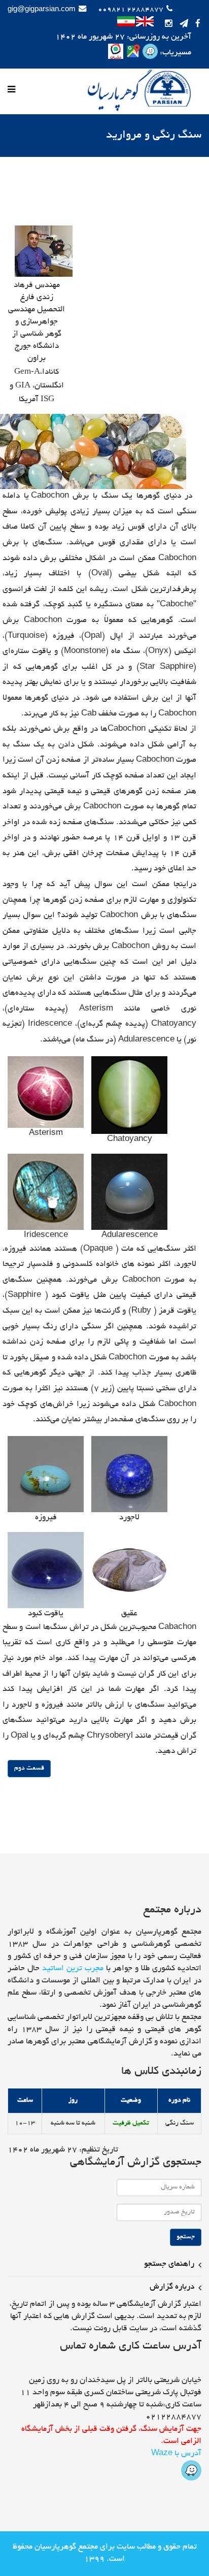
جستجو (186, 2237)
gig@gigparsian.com (42, 10)
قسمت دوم (29, 1769)
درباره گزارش (172, 2287)
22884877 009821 (131, 10)
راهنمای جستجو (169, 2264)
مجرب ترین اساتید (73, 1969)
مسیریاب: (175, 53)
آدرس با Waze (176, 2454)
